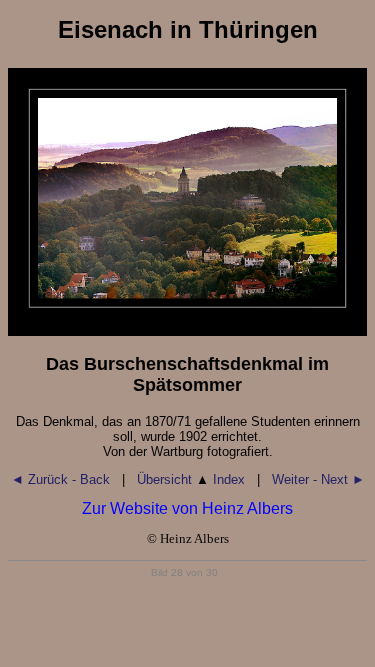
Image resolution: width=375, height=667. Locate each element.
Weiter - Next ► (318, 479)
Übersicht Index (191, 479)
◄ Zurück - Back (60, 479)
